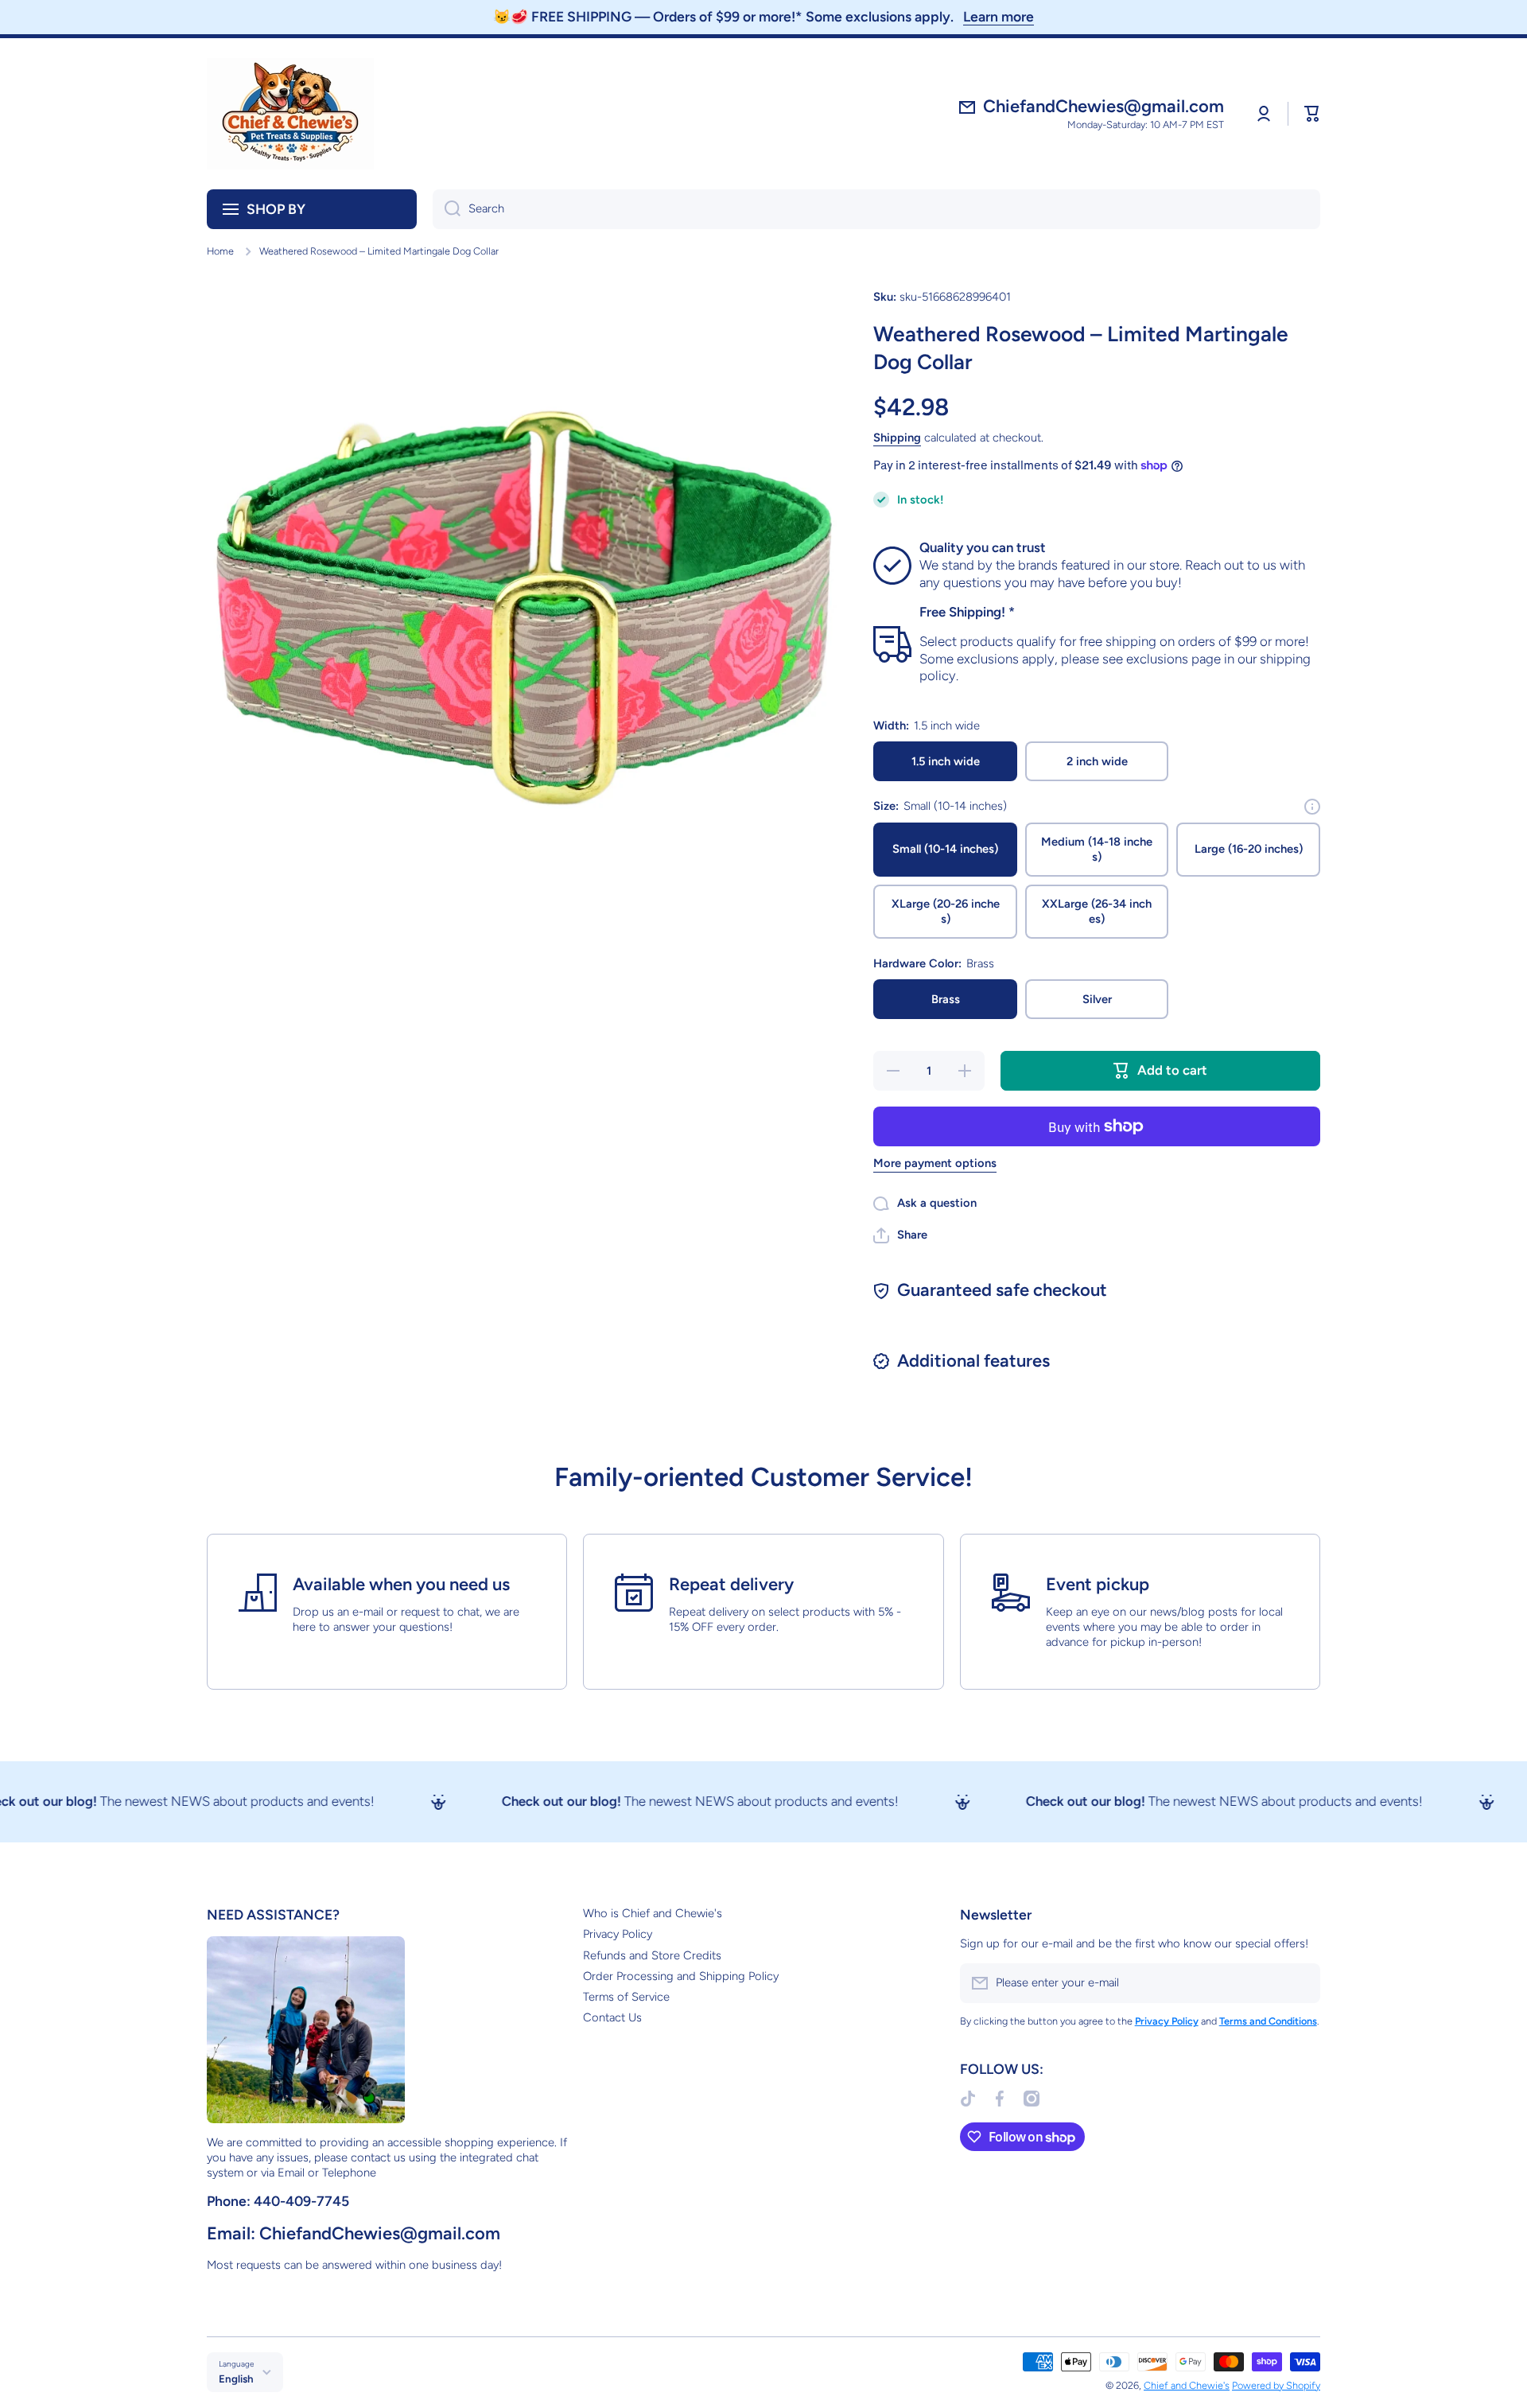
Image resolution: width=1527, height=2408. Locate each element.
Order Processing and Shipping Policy (681, 1976)
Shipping (897, 438)
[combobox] (876, 209)
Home (220, 251)
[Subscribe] (1300, 1983)
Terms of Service (626, 1997)
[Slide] (1312, 807)
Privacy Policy (618, 1934)
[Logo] (290, 114)
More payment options (935, 1163)
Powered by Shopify (1276, 2385)
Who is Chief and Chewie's (653, 1913)
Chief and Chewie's (1187, 2385)
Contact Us (612, 2017)
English (236, 2379)
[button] (1312, 114)
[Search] (447, 209)
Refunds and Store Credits (652, 1955)
